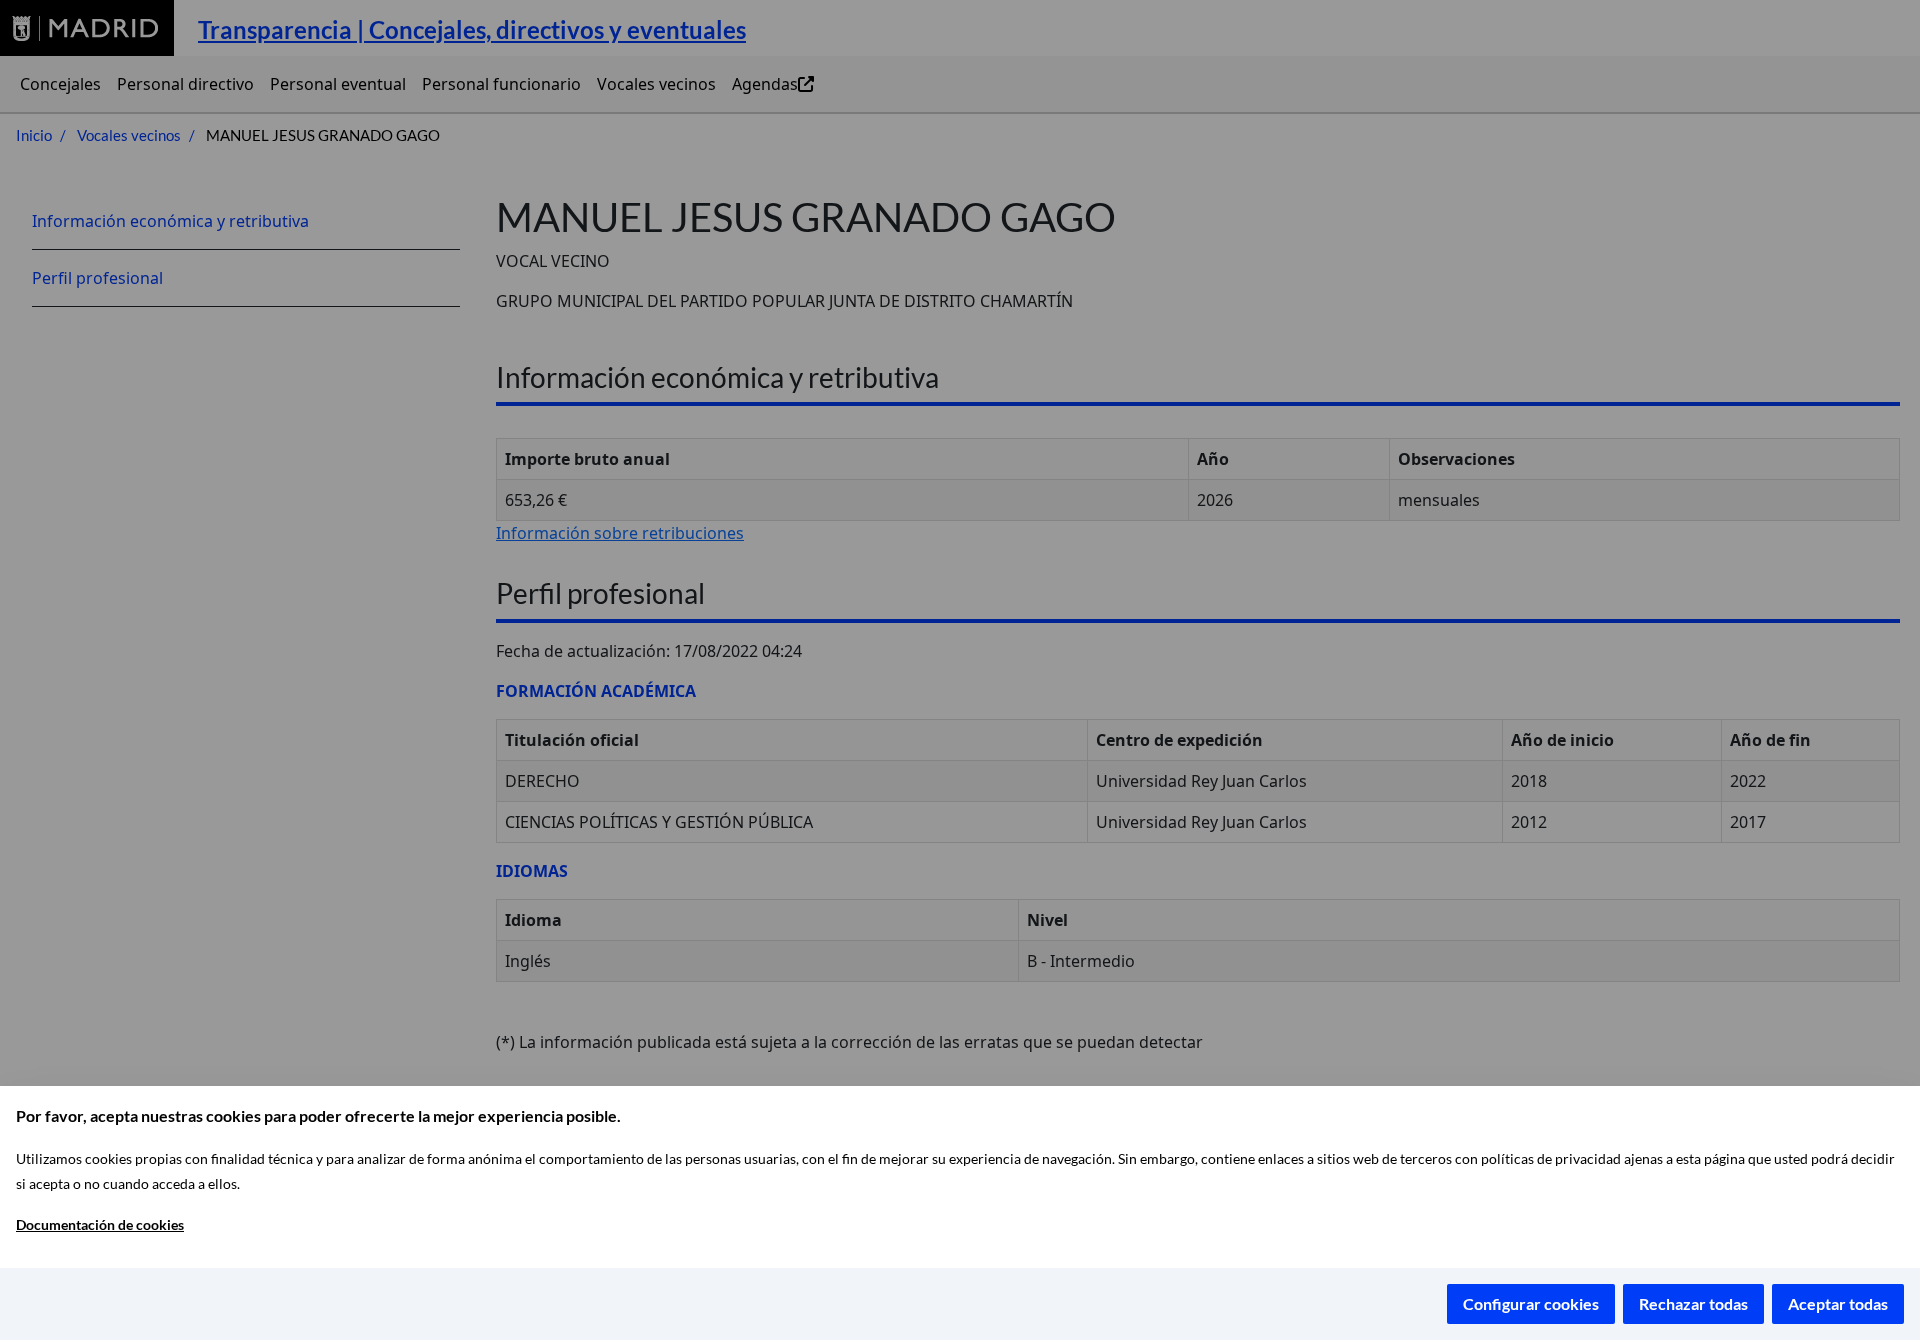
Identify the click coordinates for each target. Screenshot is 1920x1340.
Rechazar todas (1693, 1303)
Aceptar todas (1838, 1303)
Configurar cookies (1531, 1303)
